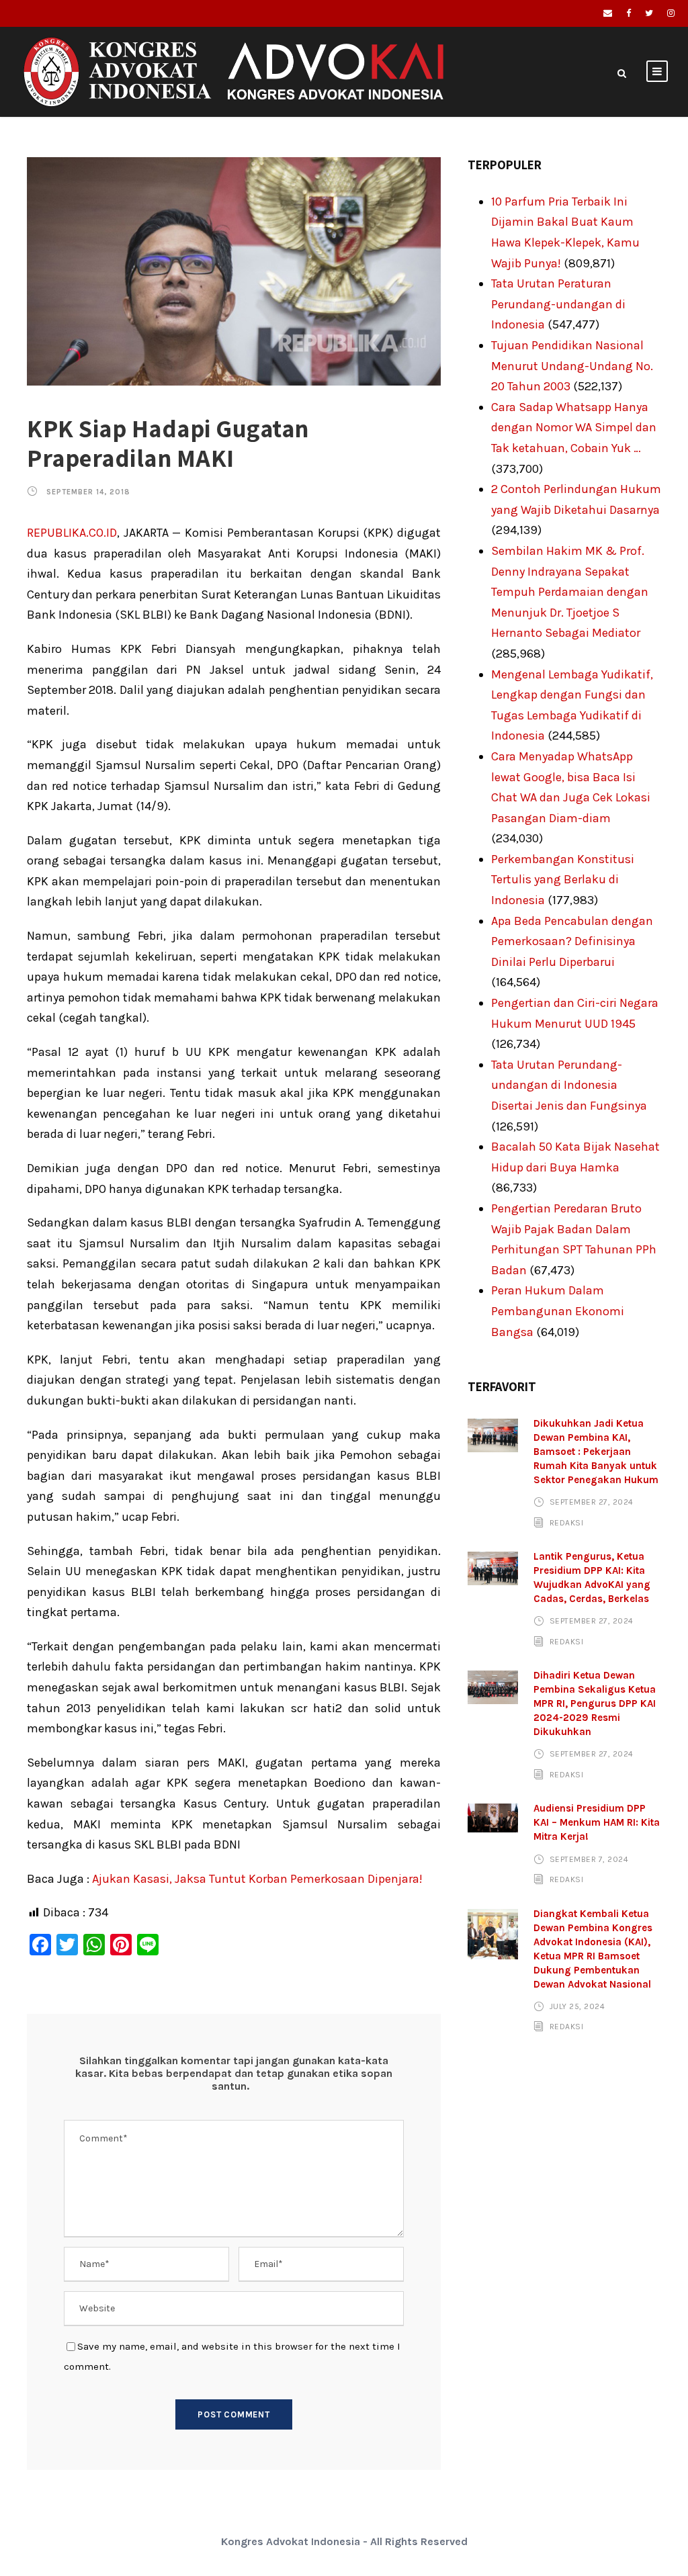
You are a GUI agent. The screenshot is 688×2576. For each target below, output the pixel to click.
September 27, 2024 (592, 1502)
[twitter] (649, 13)
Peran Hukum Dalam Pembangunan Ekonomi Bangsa (558, 1311)
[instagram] (671, 13)
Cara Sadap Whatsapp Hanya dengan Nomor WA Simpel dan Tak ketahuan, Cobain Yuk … (574, 428)
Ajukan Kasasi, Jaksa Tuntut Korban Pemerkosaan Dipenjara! (256, 1879)
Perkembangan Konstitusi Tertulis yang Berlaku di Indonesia (563, 880)
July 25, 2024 (577, 2006)
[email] (608, 13)
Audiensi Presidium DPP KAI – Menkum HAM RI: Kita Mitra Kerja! (597, 1822)
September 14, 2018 (88, 492)
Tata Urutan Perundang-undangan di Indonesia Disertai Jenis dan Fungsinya (569, 1085)
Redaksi (567, 1523)
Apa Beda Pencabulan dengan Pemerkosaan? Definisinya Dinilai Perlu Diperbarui (572, 941)
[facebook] (629, 13)
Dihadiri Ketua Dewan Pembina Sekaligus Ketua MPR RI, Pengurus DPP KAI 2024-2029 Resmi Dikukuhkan (595, 1703)
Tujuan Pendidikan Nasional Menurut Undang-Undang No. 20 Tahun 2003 (572, 366)
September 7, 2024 (589, 1859)
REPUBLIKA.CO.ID (72, 533)
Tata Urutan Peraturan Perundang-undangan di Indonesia (558, 304)
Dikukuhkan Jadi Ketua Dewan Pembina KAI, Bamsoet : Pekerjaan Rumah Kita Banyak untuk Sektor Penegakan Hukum (596, 1452)
